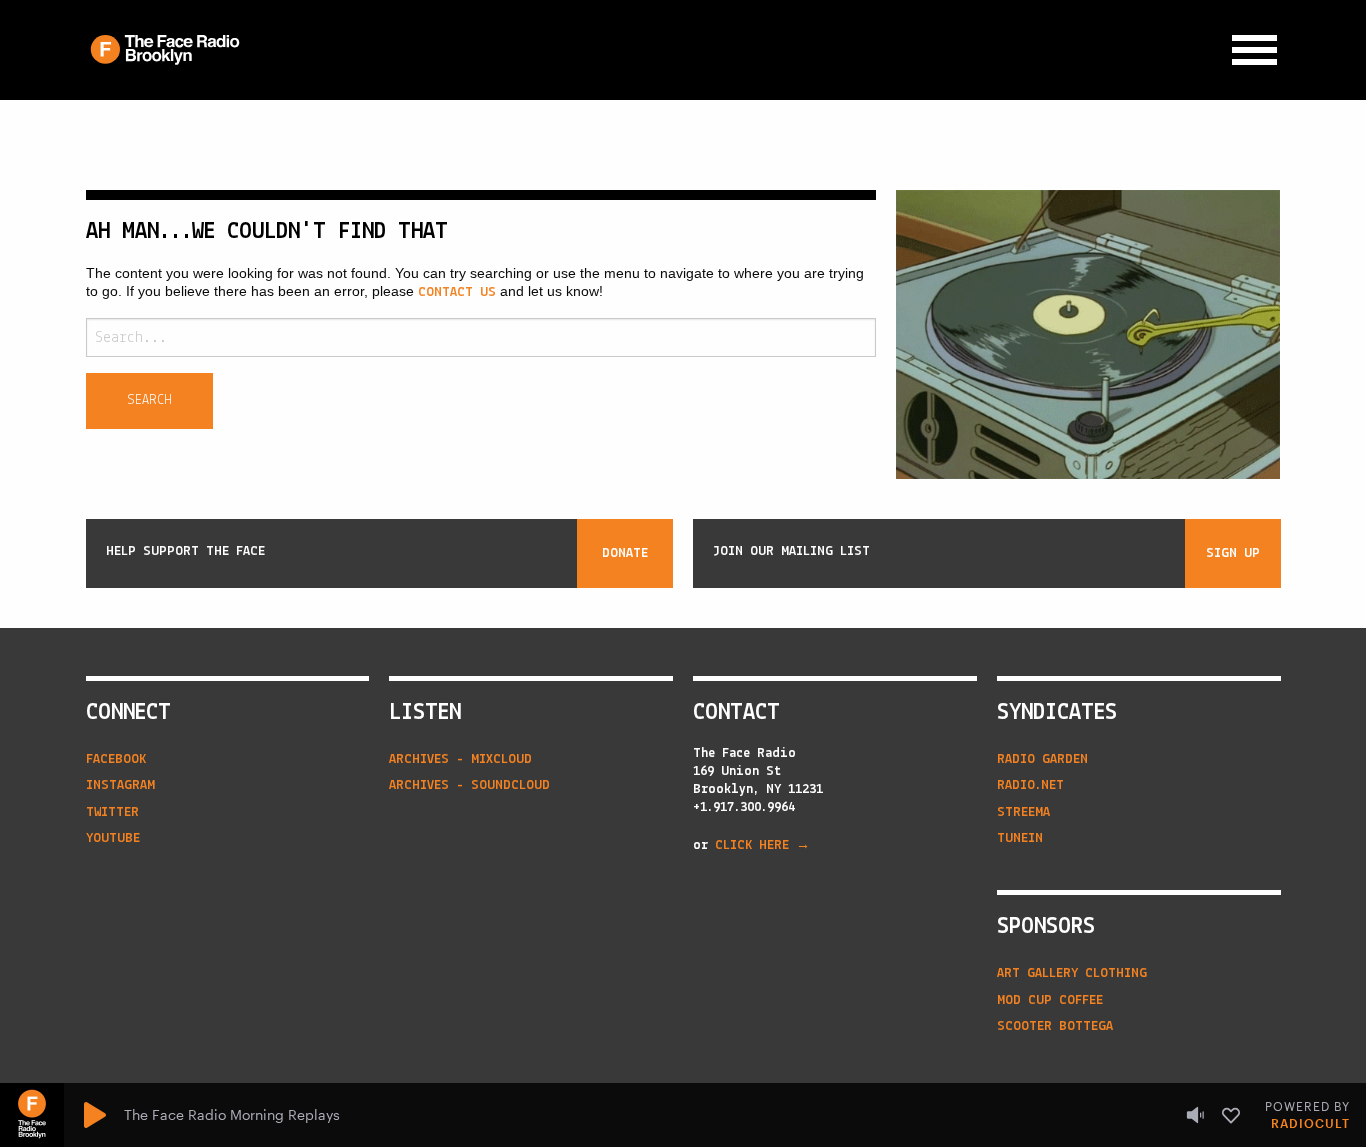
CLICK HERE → (762, 845)
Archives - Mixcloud (460, 759)
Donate (625, 553)
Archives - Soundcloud (469, 785)
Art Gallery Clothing (1072, 973)
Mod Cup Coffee (1050, 1000)
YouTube (113, 838)
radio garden (1042, 759)
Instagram (120, 785)
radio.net (1030, 785)
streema (1023, 812)
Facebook (116, 759)
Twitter (112, 812)
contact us (457, 292)
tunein (1020, 838)
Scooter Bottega (1055, 1026)
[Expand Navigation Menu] (1254, 50)
